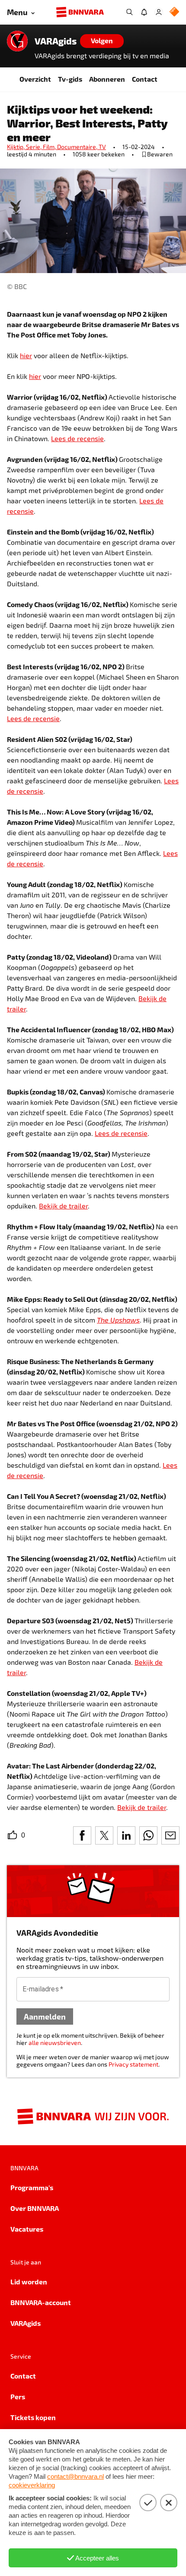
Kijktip (16, 147)
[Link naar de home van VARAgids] (17, 41)
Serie (34, 147)
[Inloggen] (159, 12)
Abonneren (107, 79)
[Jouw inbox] (144, 12)
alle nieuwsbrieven (55, 2043)
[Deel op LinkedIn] (126, 1835)
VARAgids (56, 41)
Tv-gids (70, 79)
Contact (145, 79)
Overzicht (35, 79)
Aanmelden (45, 2016)
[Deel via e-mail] (170, 1835)
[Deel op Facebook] (82, 1835)
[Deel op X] (104, 1835)
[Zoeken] (129, 12)
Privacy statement (133, 2064)
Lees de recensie (77, 438)
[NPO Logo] (174, 12)
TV (102, 147)
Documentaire (78, 147)
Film (50, 147)
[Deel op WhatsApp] (148, 1835)
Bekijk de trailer (63, 1206)
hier (26, 355)
